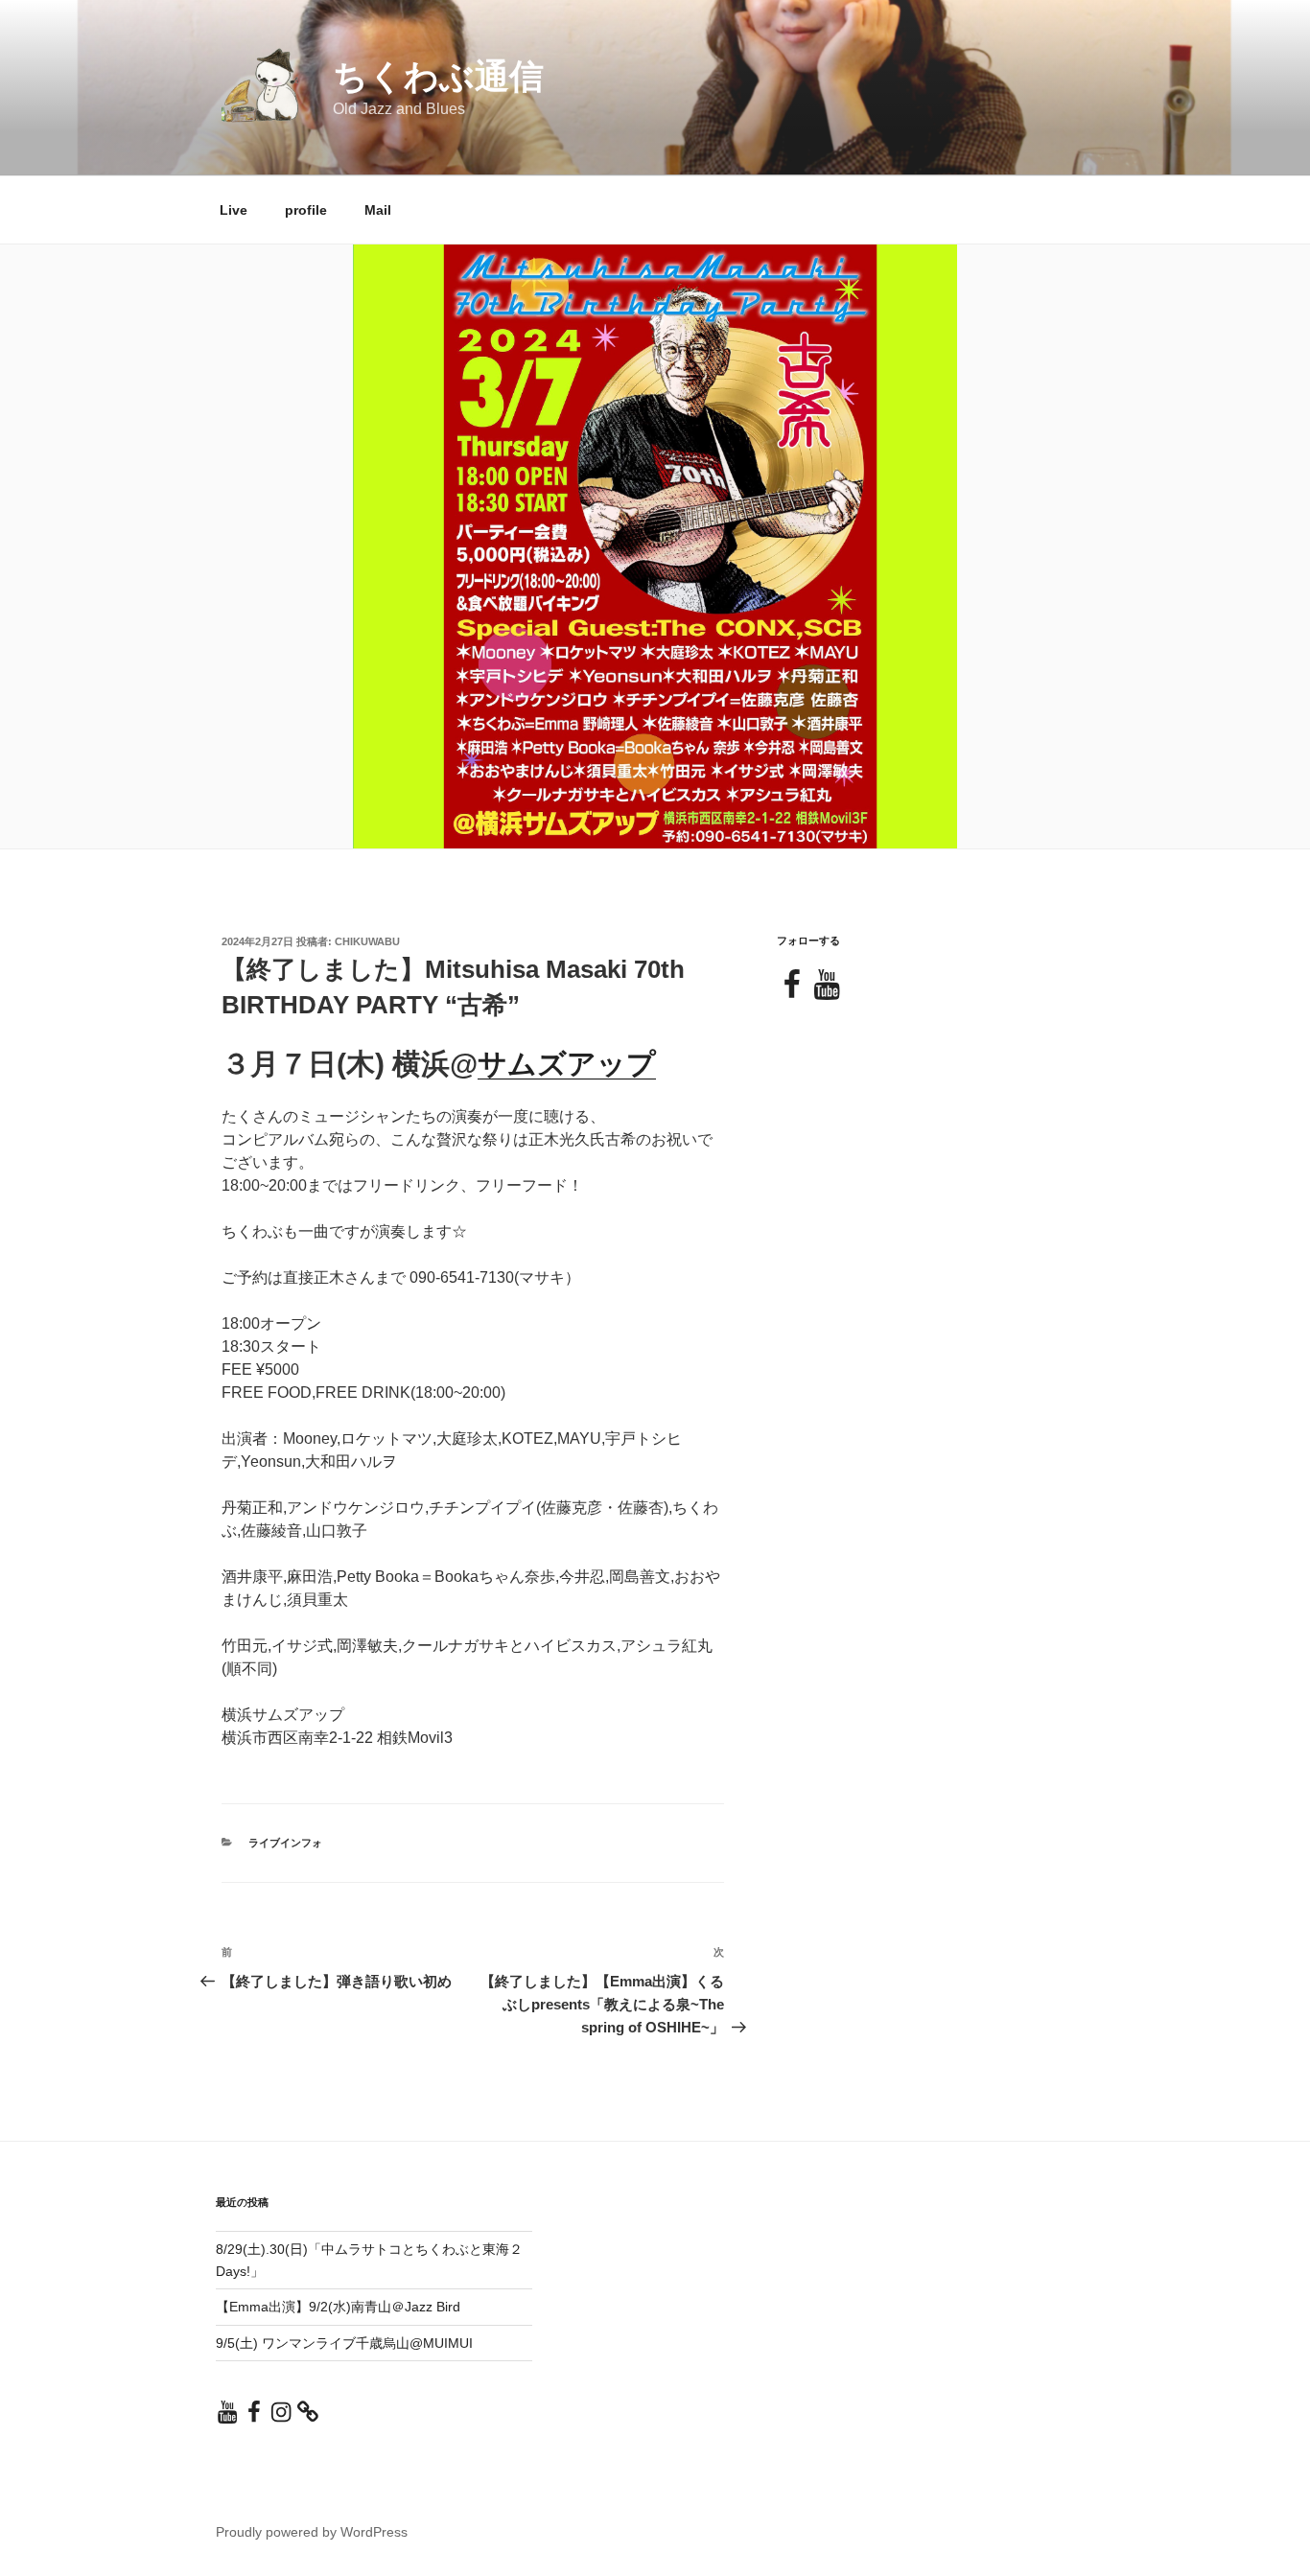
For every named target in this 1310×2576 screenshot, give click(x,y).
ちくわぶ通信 (438, 76)
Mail (378, 210)
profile (306, 210)
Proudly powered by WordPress (312, 2532)
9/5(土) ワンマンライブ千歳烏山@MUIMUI (344, 2343)
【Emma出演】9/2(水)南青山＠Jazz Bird (338, 2307)
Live (234, 210)
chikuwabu (367, 941)
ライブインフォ (285, 1843)
